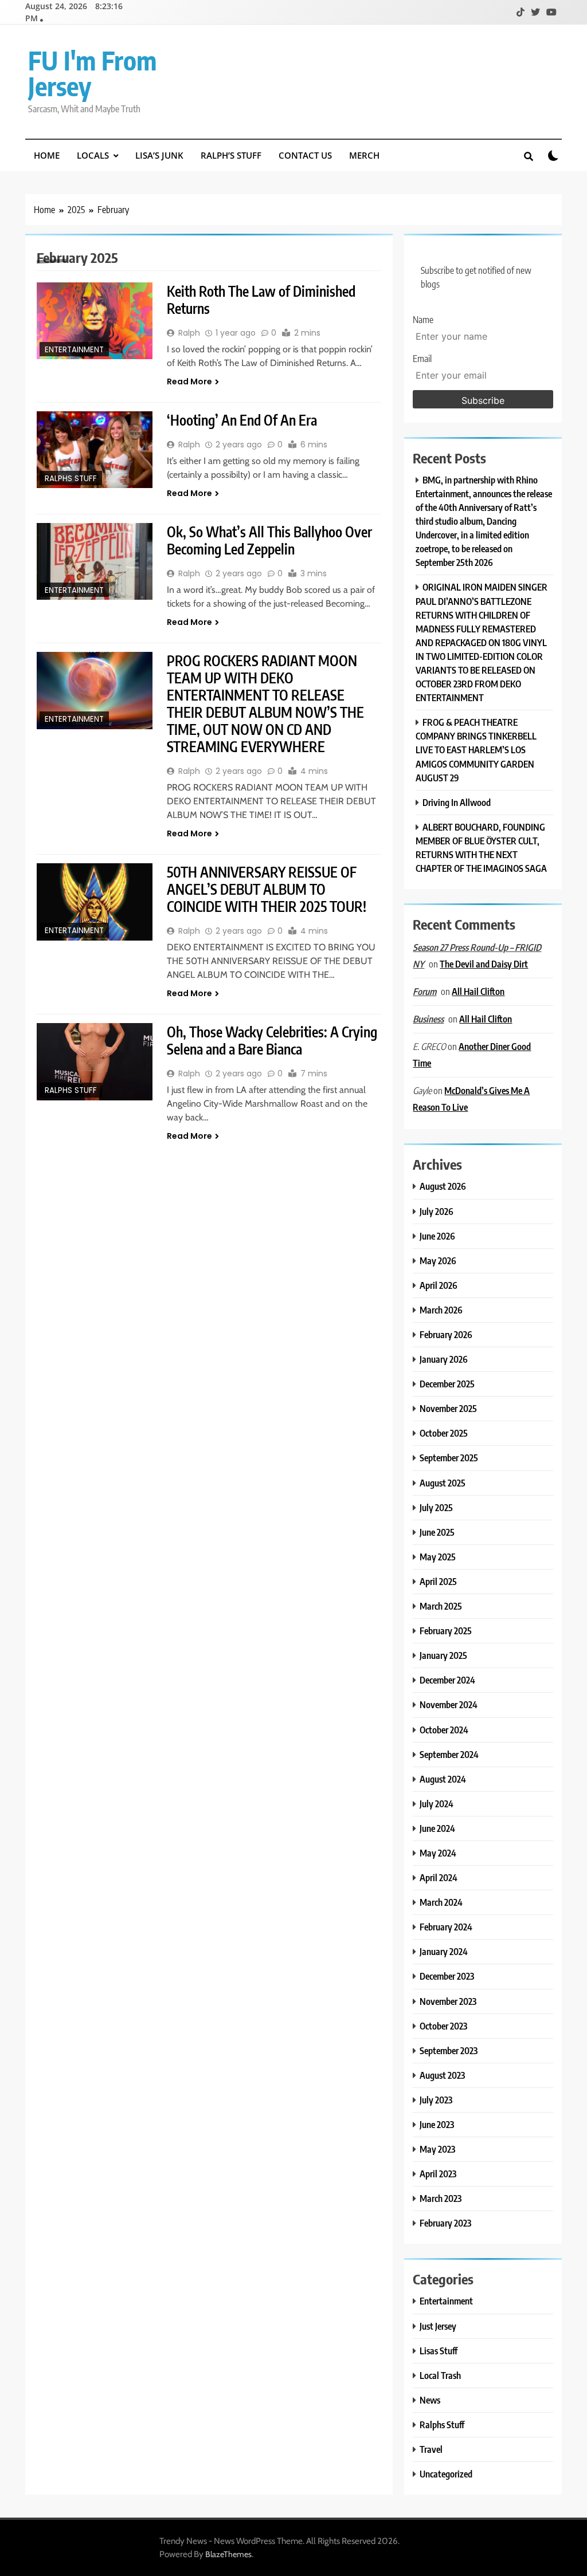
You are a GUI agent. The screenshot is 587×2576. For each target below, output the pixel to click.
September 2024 (449, 1754)
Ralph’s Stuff (231, 155)
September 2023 (449, 2050)
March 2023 (441, 2198)
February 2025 (446, 1631)
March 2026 (441, 1310)
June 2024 (437, 1828)
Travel (431, 2449)
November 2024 (449, 1704)
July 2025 (436, 1507)
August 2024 (443, 1779)
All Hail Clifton (478, 991)
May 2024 (438, 1853)
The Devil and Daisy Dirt (484, 964)
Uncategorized (446, 2474)
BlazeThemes (228, 2554)
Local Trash (440, 2375)
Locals (93, 155)
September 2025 (449, 1458)
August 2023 (442, 2075)
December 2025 (447, 1384)
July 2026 (437, 1211)
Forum (424, 992)
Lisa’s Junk (159, 155)
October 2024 (444, 1730)
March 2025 (441, 1606)
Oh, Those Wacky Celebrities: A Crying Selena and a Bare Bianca (272, 1040)
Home (47, 155)
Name (423, 320)
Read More (189, 382)
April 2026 (439, 1285)
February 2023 (445, 2223)
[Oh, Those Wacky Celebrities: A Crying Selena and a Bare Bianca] (95, 1062)
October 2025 (444, 1433)
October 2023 (443, 2026)
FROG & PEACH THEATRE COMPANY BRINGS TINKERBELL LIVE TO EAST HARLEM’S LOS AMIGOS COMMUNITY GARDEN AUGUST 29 (476, 750)
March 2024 (441, 1902)
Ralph (189, 333)
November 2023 (448, 2001)
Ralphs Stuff (71, 479)
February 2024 (446, 1927)
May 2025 (438, 1557)
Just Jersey (438, 2326)
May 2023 (437, 2149)
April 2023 (438, 2174)
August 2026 (443, 1186)
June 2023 (437, 2124)
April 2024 (439, 1877)
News (430, 2400)
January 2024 (444, 1951)
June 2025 (437, 1532)
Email (422, 359)
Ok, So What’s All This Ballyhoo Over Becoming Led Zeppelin (269, 540)
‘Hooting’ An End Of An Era (242, 420)
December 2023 (447, 1976)
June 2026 (437, 1236)
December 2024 (447, 1680)
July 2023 (436, 2100)
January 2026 (444, 1359)
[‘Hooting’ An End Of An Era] (95, 450)
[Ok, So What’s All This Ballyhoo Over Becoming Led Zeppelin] (95, 561)
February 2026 (446, 1334)
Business (428, 1019)
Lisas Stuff (439, 2351)
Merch (364, 155)
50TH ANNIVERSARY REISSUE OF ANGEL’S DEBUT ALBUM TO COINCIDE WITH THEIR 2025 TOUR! (267, 889)
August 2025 (443, 1483)
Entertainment (74, 350)
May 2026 (438, 1261)
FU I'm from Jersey (92, 73)
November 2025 (448, 1408)
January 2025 (443, 1655)
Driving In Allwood (457, 802)
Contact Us (305, 155)
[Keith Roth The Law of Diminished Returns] (95, 321)
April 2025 (438, 1581)
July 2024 (437, 1804)
